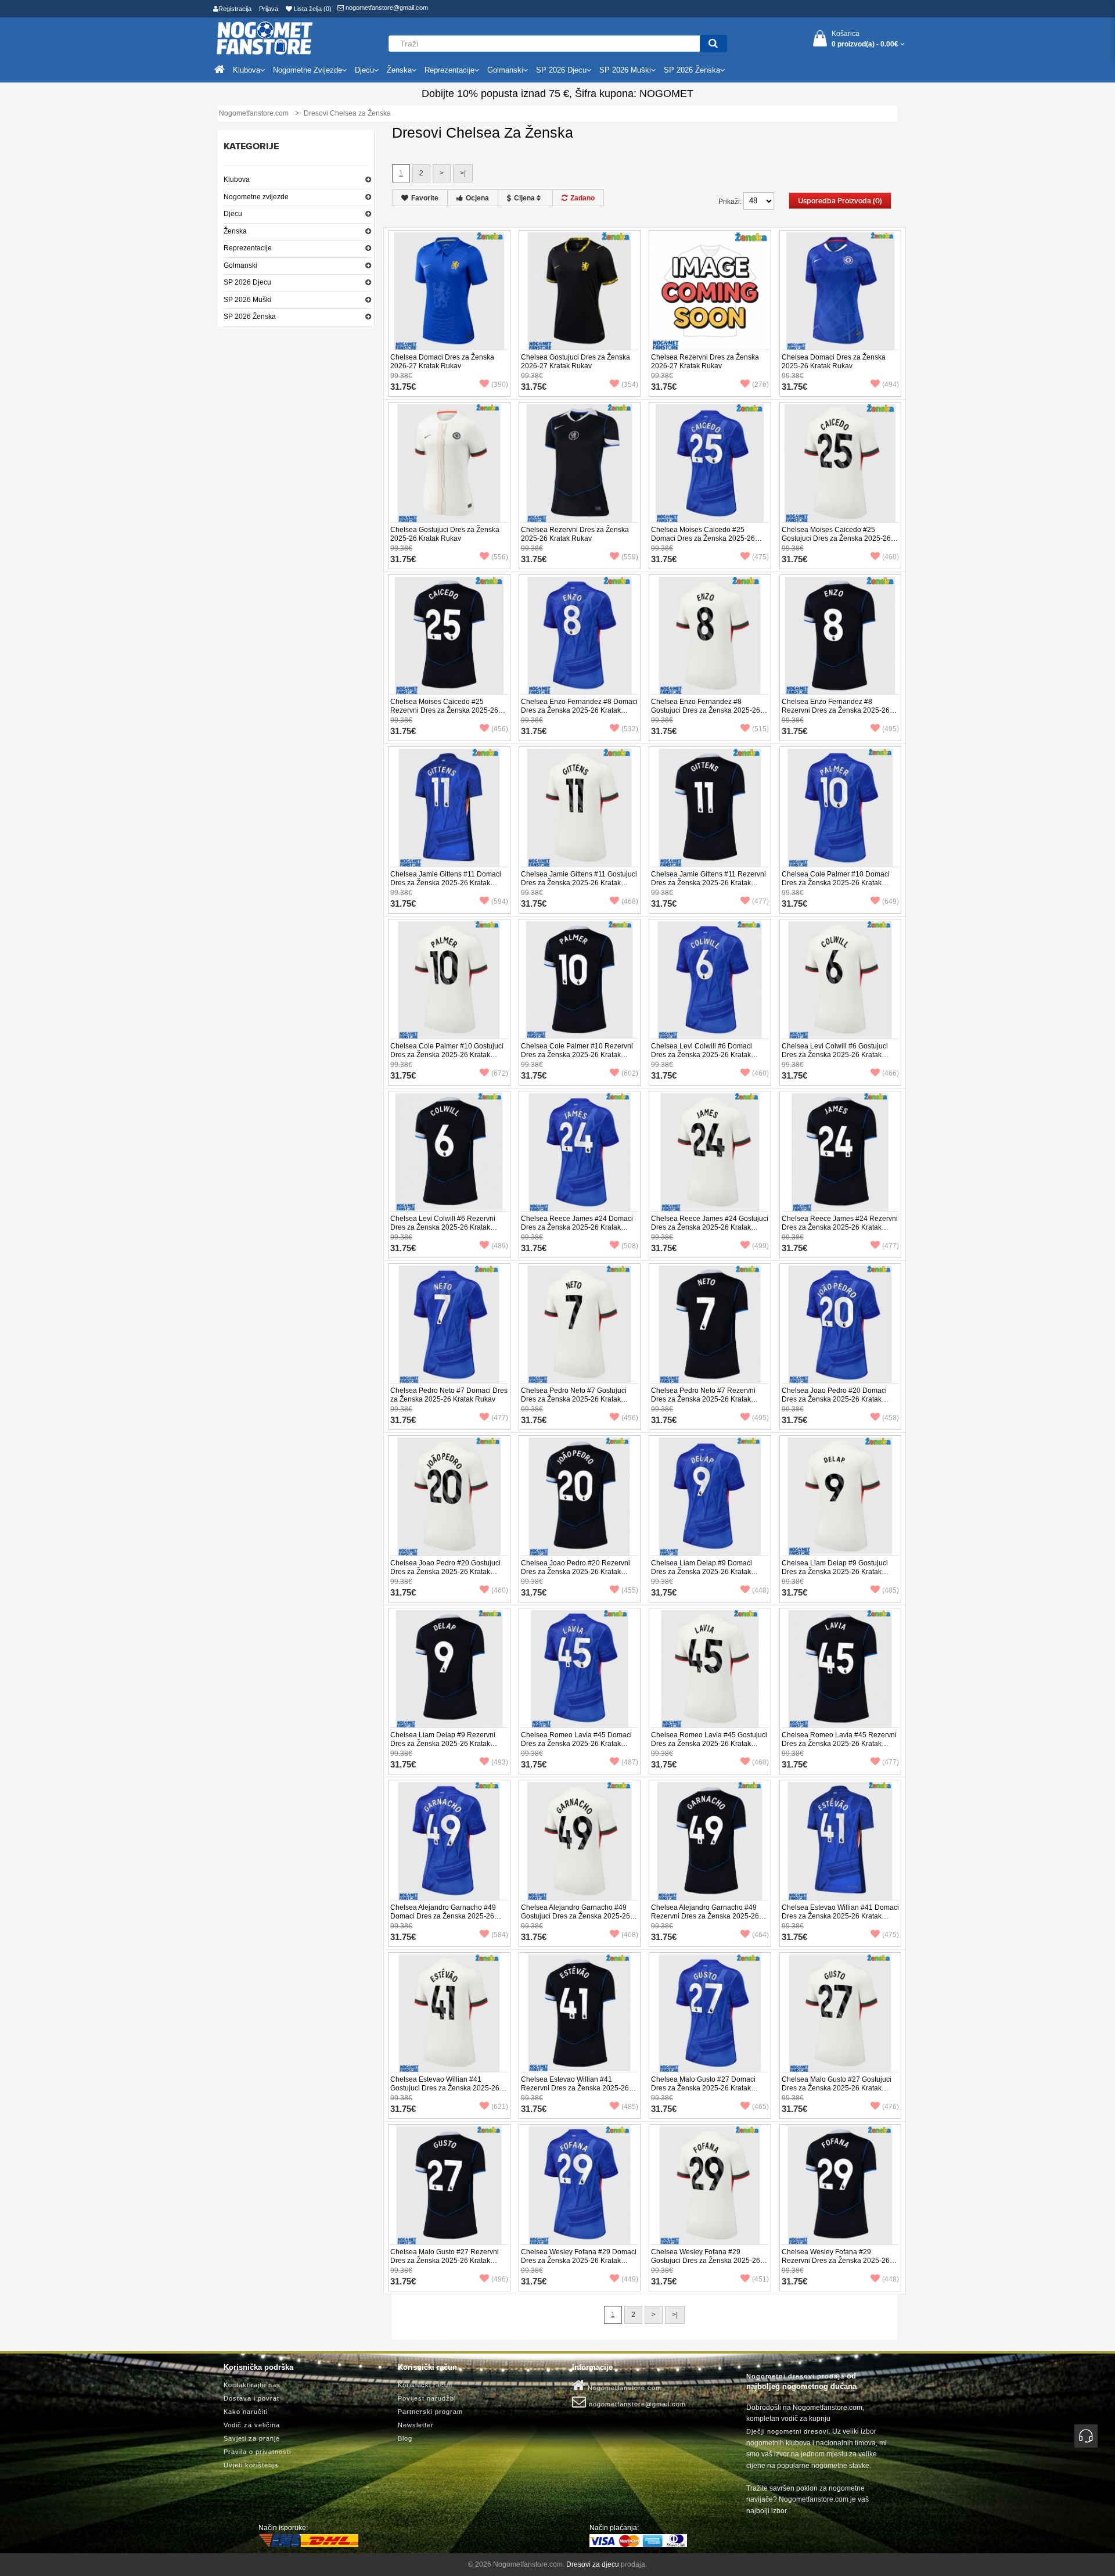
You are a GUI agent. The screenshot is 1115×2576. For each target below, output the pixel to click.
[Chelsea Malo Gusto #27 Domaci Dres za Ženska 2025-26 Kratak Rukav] (710, 2013)
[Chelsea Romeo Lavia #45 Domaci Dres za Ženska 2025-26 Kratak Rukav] (580, 1668)
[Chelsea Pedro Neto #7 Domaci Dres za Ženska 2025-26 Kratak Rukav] (449, 1324)
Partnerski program (430, 2412)
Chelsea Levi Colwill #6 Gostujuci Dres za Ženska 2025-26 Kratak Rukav (835, 1055)
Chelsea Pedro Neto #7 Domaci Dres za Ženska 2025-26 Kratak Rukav (449, 1395)
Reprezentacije (248, 248)
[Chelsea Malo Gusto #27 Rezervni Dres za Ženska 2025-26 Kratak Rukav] (449, 2185)
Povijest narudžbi (427, 2398)
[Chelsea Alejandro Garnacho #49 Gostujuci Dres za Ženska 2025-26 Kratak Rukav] (580, 1841)
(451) (760, 2279)
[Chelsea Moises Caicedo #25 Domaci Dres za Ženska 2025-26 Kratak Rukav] (710, 463)
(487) (630, 1762)
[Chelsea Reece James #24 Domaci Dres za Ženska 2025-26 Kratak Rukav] (580, 1152)
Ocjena (477, 198)
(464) (760, 1935)
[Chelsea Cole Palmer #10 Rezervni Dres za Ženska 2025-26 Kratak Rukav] (580, 979)
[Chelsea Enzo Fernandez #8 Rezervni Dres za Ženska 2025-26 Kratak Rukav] (841, 635)
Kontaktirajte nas (252, 2385)
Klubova (237, 179)
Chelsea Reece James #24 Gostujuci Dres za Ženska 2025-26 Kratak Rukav (710, 1227)
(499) (760, 1246)
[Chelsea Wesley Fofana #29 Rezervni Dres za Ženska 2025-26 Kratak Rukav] (841, 2185)
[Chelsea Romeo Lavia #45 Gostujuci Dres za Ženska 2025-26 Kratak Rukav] (710, 1668)
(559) (630, 557)
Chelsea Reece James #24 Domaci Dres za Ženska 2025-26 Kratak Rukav (577, 1227)
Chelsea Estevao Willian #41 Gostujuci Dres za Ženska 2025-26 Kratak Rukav (445, 2088)
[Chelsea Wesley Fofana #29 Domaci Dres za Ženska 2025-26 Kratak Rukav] (580, 2185)
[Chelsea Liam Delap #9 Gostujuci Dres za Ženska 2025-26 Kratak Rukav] (841, 1496)
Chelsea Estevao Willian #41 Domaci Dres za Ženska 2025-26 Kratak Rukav (840, 1916)
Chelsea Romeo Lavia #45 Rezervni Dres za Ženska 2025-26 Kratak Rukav (839, 1744)
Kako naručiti (246, 2412)
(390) (500, 385)
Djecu (233, 214)
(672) (500, 1073)
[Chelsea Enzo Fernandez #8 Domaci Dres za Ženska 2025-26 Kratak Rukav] (580, 635)
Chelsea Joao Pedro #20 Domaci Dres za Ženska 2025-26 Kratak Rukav (834, 1399)
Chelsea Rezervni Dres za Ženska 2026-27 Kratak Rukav (705, 362)
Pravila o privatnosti (257, 2452)
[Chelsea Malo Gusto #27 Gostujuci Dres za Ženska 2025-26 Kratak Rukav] (841, 2013)
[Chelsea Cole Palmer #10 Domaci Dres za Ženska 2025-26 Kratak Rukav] (841, 807)
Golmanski (240, 265)
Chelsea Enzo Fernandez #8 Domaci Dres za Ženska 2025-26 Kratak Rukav (579, 710)
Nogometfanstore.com (623, 2388)
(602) (630, 1073)
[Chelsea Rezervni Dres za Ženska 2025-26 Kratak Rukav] (580, 463)
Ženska (235, 231)
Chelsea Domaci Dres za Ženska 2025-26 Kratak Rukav (834, 362)
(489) (500, 1246)
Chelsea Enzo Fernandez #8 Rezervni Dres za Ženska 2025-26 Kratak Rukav (836, 710)
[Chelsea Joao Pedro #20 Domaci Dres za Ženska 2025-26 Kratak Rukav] (841, 1324)
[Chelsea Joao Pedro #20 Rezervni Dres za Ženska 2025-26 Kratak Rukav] (580, 1496)
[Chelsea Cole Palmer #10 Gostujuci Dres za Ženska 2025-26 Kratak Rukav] (449, 979)
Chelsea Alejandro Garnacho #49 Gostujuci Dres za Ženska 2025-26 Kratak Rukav (576, 1916)
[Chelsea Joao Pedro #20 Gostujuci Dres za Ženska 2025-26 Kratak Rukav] (449, 1496)
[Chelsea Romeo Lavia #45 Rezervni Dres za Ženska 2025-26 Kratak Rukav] (841, 1668)
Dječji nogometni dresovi (787, 2431)
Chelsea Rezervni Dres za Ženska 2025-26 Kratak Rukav (575, 534)
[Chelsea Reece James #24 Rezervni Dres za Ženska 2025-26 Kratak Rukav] (841, 1152)
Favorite (425, 198)
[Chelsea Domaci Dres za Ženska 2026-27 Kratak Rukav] (449, 290)
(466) (891, 1073)
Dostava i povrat (251, 2398)
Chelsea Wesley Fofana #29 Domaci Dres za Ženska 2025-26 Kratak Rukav (579, 2261)
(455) (630, 1590)
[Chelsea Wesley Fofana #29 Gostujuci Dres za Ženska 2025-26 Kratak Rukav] (710, 2185)
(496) (500, 2279)
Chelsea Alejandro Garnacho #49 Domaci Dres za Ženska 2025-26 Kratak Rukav (443, 1916)
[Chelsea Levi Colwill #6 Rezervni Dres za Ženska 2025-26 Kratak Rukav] (449, 1152)
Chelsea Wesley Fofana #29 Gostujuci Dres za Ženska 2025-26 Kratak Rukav (706, 2261)
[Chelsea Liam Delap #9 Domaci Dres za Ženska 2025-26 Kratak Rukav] (710, 1496)
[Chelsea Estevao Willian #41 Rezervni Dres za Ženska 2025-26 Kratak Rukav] (580, 2013)
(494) (891, 385)
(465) (760, 2107)
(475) (760, 557)
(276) (760, 385)
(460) (891, 557)
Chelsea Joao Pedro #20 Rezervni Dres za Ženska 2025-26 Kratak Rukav (576, 1572)
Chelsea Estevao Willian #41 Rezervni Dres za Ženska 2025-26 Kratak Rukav (575, 2088)
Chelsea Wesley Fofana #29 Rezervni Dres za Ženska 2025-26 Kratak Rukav (836, 2261)
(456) (500, 729)
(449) (630, 2279)
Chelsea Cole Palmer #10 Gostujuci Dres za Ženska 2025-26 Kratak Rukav (447, 1055)
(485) (891, 1590)
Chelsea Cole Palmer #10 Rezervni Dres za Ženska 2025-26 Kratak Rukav (577, 1055)
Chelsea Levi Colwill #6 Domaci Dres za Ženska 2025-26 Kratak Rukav (702, 1055)
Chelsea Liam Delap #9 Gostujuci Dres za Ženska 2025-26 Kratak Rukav (835, 1572)
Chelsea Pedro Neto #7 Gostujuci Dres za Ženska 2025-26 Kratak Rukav (574, 1399)
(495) (891, 729)
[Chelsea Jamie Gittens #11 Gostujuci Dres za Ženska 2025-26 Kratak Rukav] (580, 807)
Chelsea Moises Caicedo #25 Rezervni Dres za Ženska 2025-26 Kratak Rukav (444, 710)
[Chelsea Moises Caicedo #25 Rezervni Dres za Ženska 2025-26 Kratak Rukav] (449, 635)
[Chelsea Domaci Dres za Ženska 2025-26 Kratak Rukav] (841, 290)
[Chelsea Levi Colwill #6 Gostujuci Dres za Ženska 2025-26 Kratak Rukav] (841, 979)
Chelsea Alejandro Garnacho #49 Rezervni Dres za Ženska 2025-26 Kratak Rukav (705, 1916)
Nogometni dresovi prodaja (795, 2376)
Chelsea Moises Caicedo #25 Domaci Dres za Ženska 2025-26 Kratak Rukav (703, 538)
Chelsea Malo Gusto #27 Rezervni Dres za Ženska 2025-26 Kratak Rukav (445, 2261)
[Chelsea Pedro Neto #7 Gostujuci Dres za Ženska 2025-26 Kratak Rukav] (580, 1324)
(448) (760, 1590)
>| (463, 173)
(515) (760, 729)
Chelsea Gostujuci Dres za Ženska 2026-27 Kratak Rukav (576, 362)
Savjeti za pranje (252, 2438)
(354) (630, 385)
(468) (630, 901)
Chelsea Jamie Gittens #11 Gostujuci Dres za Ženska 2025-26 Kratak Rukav (579, 883)
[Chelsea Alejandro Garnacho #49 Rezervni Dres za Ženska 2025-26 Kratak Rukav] (710, 1841)
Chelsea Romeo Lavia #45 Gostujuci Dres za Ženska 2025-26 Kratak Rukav (709, 1744)
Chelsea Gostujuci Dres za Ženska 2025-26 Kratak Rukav (445, 534)
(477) (760, 901)
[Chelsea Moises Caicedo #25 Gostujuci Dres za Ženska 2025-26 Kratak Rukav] (841, 463)
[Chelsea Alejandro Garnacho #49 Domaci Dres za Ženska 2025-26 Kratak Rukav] (449, 1841)
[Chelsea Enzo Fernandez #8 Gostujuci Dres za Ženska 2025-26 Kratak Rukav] (710, 635)
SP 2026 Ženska (250, 317)
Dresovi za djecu (593, 2564)
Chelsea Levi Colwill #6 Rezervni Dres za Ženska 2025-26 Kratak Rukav (443, 1227)
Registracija (235, 9)
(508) (630, 1246)
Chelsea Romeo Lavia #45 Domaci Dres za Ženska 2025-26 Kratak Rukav (576, 1744)
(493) (500, 1762)
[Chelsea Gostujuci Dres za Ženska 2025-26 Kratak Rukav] (449, 463)
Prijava (269, 9)
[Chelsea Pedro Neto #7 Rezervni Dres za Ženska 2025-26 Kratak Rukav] (710, 1324)
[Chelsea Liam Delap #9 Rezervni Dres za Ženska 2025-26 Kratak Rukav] (449, 1668)
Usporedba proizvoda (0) (840, 201)
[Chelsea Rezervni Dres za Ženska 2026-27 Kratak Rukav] (710, 290)
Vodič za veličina (252, 2425)
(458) (891, 1418)
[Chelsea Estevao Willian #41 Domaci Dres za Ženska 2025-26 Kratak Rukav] (841, 1841)
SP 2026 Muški (247, 300)
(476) (891, 2107)
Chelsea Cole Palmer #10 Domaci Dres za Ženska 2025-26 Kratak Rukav (836, 883)
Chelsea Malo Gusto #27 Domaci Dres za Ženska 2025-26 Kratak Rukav (703, 2088)
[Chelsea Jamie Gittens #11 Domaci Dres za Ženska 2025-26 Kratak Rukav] (449, 807)
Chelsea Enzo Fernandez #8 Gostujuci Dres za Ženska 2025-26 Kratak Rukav (706, 710)
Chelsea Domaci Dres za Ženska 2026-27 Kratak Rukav (442, 362)
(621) (500, 2107)
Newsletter (416, 2425)
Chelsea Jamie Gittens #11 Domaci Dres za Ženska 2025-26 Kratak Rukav (446, 883)
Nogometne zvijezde (256, 197)
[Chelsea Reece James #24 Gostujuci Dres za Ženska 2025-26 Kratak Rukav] (710, 1152)
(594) (500, 901)
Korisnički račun (425, 2385)
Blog (405, 2438)
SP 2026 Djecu (247, 282)
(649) (891, 901)
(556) (500, 557)
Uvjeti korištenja (251, 2465)
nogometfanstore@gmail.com (386, 8)
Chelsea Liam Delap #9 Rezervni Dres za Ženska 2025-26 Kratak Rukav (443, 1744)
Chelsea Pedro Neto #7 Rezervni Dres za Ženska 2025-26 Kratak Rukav (703, 1399)
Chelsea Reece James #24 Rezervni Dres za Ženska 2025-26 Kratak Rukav (840, 1227)
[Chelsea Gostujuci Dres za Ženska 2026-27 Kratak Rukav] (580, 290)
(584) (500, 1935)
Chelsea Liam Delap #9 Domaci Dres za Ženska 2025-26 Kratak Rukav (702, 1572)
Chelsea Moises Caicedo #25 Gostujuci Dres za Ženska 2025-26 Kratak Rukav (836, 538)
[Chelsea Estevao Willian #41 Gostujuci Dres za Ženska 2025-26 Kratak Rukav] (449, 2013)
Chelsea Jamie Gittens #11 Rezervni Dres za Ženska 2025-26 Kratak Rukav (708, 883)
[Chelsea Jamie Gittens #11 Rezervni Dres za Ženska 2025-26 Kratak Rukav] (710, 807)
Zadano (582, 198)
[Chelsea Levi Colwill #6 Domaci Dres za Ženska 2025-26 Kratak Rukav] (710, 979)
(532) (630, 729)
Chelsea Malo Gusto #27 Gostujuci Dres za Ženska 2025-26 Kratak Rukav (837, 2088)
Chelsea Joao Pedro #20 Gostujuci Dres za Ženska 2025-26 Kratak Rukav (445, 1572)
